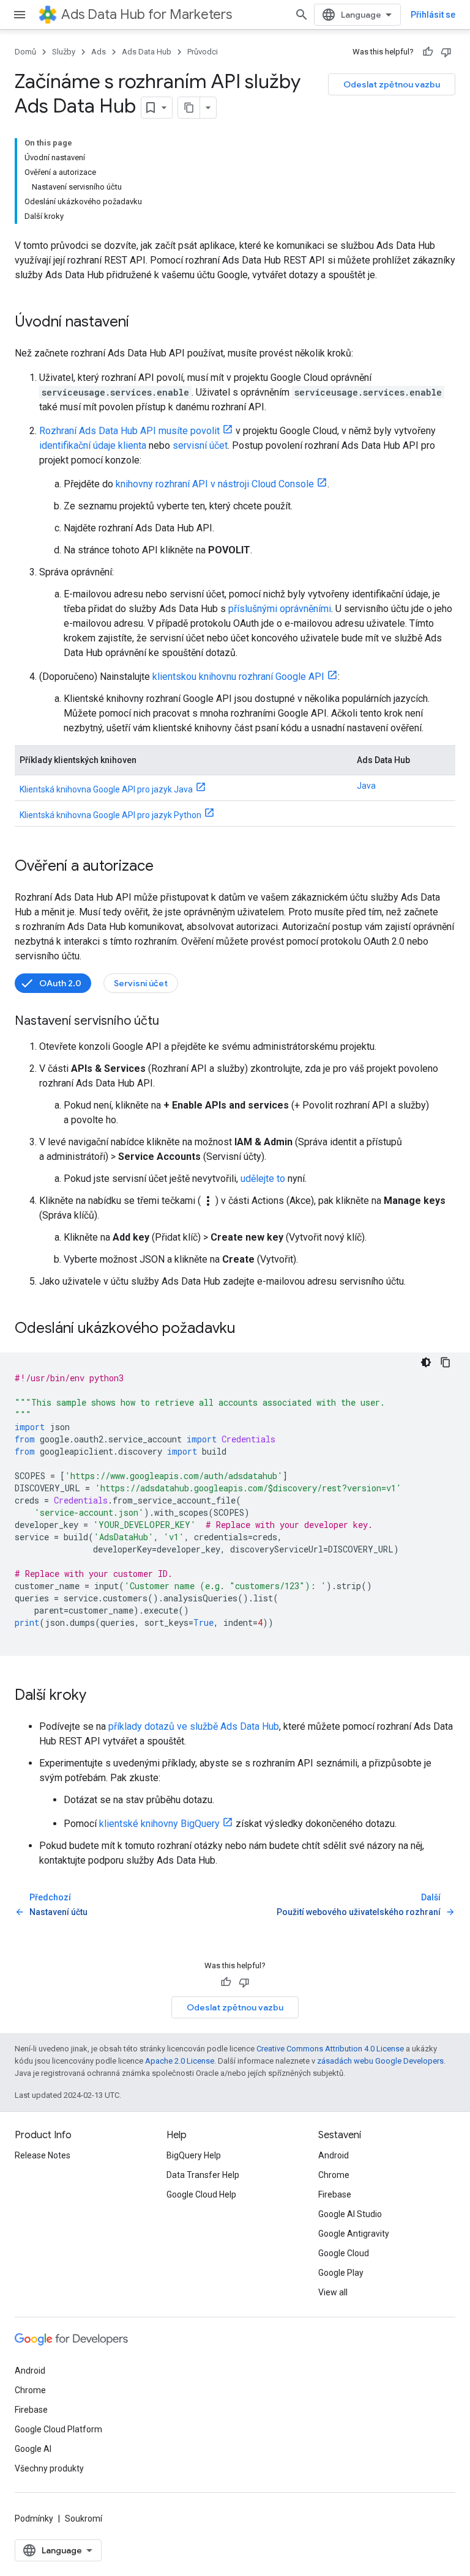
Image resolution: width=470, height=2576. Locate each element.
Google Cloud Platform (58, 2429)
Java (366, 786)
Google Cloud (344, 2253)
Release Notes (43, 2155)
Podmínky (34, 2519)
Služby (64, 52)
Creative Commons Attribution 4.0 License (330, 2049)
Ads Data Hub (147, 52)
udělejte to (263, 1179)
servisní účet (200, 445)
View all (333, 2292)
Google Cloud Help (201, 2194)
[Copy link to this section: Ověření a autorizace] (166, 867)
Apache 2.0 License (180, 2061)
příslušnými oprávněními (280, 609)
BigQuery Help (194, 2155)
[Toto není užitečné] (446, 52)
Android (334, 2155)
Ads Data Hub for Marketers (147, 14)
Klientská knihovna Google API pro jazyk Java (106, 789)
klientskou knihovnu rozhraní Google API (238, 677)
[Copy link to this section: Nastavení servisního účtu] (171, 1022)
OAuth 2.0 (60, 983)
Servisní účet (141, 983)
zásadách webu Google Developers (380, 2061)
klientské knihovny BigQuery (159, 1824)
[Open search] (302, 15)
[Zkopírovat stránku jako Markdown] (189, 108)
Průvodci (203, 52)
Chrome (334, 2175)
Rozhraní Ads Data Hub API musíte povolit (129, 431)
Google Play (341, 2273)
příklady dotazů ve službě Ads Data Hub (194, 1726)
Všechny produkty (49, 2468)
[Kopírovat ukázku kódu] (446, 1362)
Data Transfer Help (203, 2175)
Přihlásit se (433, 15)
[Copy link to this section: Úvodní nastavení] (141, 323)
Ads (99, 52)
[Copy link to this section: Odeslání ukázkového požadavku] (248, 1329)
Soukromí (84, 2519)
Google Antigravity (354, 2234)
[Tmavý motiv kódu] (426, 1362)
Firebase (335, 2194)
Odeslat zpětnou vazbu (392, 84)
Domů (25, 52)
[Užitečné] (428, 52)
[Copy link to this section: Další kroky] (99, 1696)
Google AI (33, 2449)
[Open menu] (20, 15)
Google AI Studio (350, 2214)
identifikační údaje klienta (93, 445)
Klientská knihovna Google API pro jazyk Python (110, 815)
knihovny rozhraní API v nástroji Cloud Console (215, 484)
